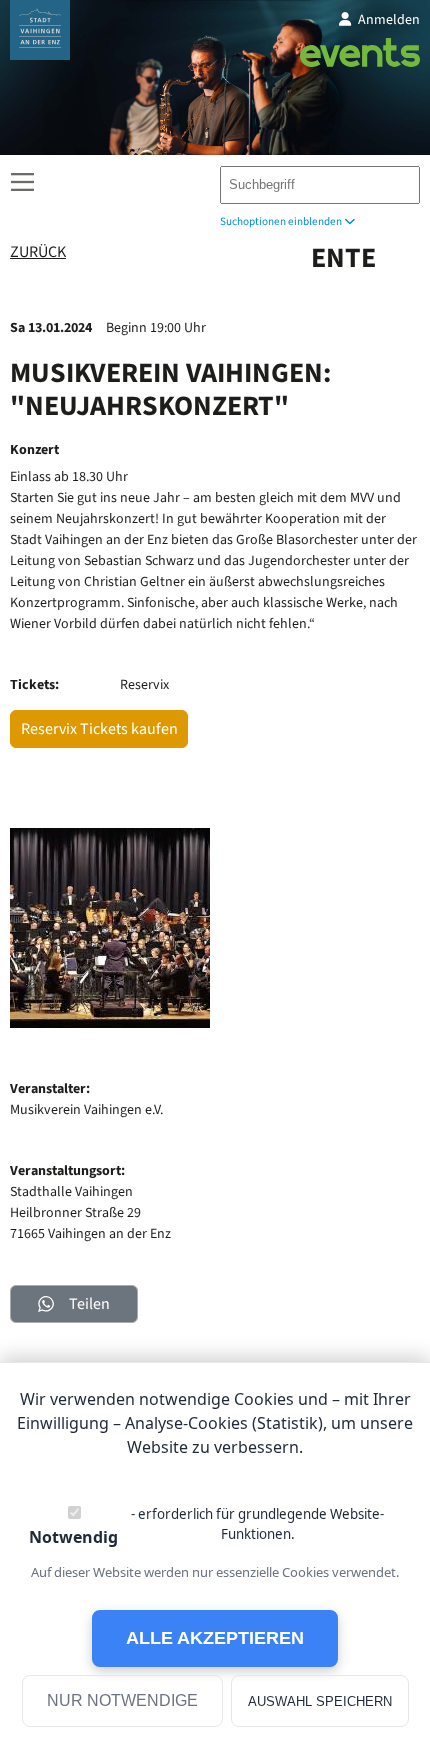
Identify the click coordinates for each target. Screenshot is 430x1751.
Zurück (38, 252)
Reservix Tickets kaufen (99, 729)
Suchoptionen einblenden (282, 221)
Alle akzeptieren (215, 1638)
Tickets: (34, 685)
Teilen (89, 1304)
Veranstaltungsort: (67, 1171)
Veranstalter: (50, 1089)
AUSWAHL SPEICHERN (320, 1701)
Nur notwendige (122, 1700)
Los (396, 180)
